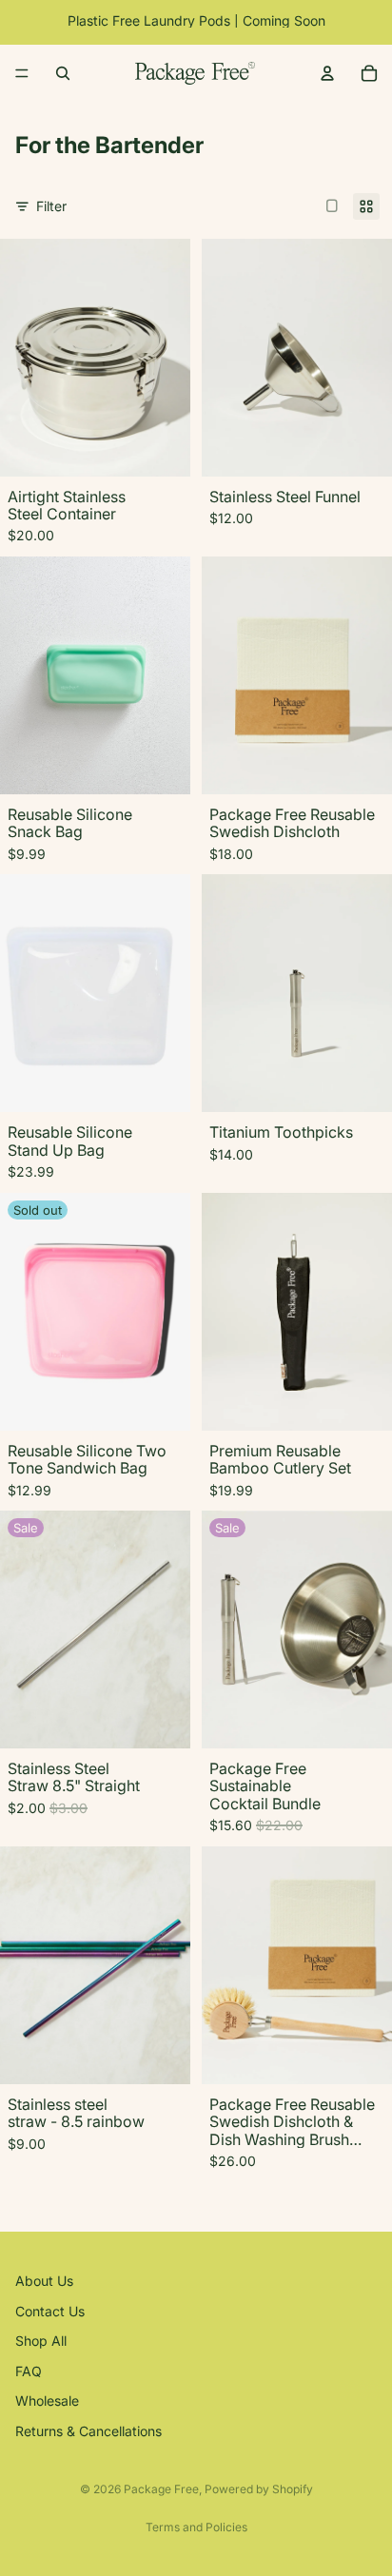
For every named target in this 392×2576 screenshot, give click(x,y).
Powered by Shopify (259, 2489)
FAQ (29, 2370)
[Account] (327, 73)
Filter (51, 206)
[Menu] (22, 73)
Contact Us (50, 2310)
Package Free (161, 2489)
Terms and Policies (196, 2527)
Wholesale (47, 2400)
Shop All (41, 2341)
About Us (44, 2281)
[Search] (63, 73)
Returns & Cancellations (88, 2431)
